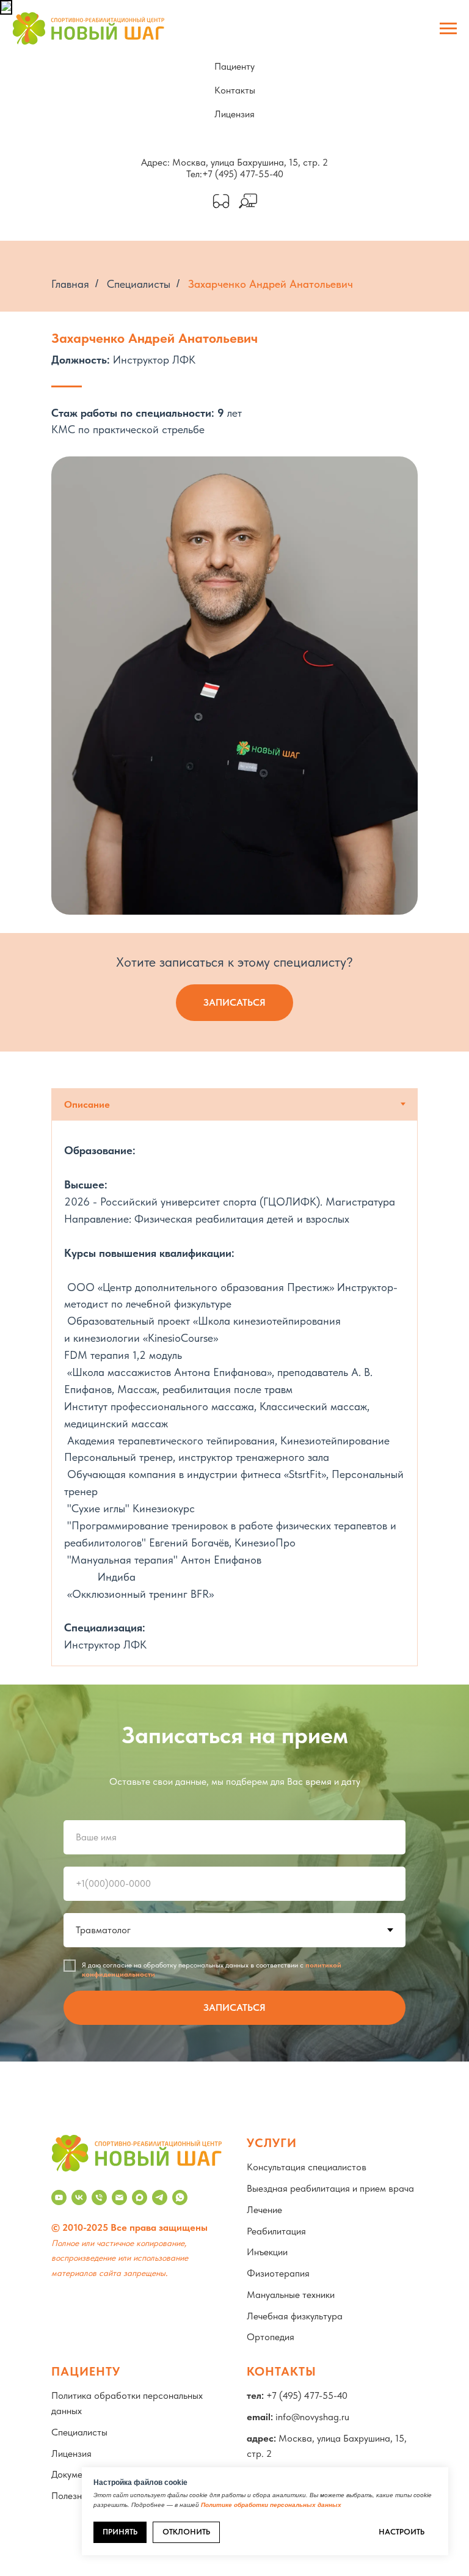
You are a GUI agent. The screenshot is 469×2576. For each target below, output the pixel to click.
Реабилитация (276, 2231)
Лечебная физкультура (295, 2316)
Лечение (264, 2210)
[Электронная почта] (119, 2197)
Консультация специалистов (307, 2167)
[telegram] (160, 2197)
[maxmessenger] (140, 2197)
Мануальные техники (291, 2295)
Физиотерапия (278, 2273)
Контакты (235, 90)
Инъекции (267, 2252)
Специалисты (139, 284)
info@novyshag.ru (312, 2417)
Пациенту (234, 66)
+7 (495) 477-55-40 (243, 174)
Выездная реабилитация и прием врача (330, 2188)
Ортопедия (271, 2337)
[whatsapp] (180, 2197)
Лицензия (234, 114)
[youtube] (59, 2197)
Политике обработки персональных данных (271, 2505)
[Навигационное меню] (448, 29)
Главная (70, 284)
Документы (75, 2474)
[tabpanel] (234, 1393)
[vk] (79, 2197)
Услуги (272, 2143)
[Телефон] (99, 2197)
